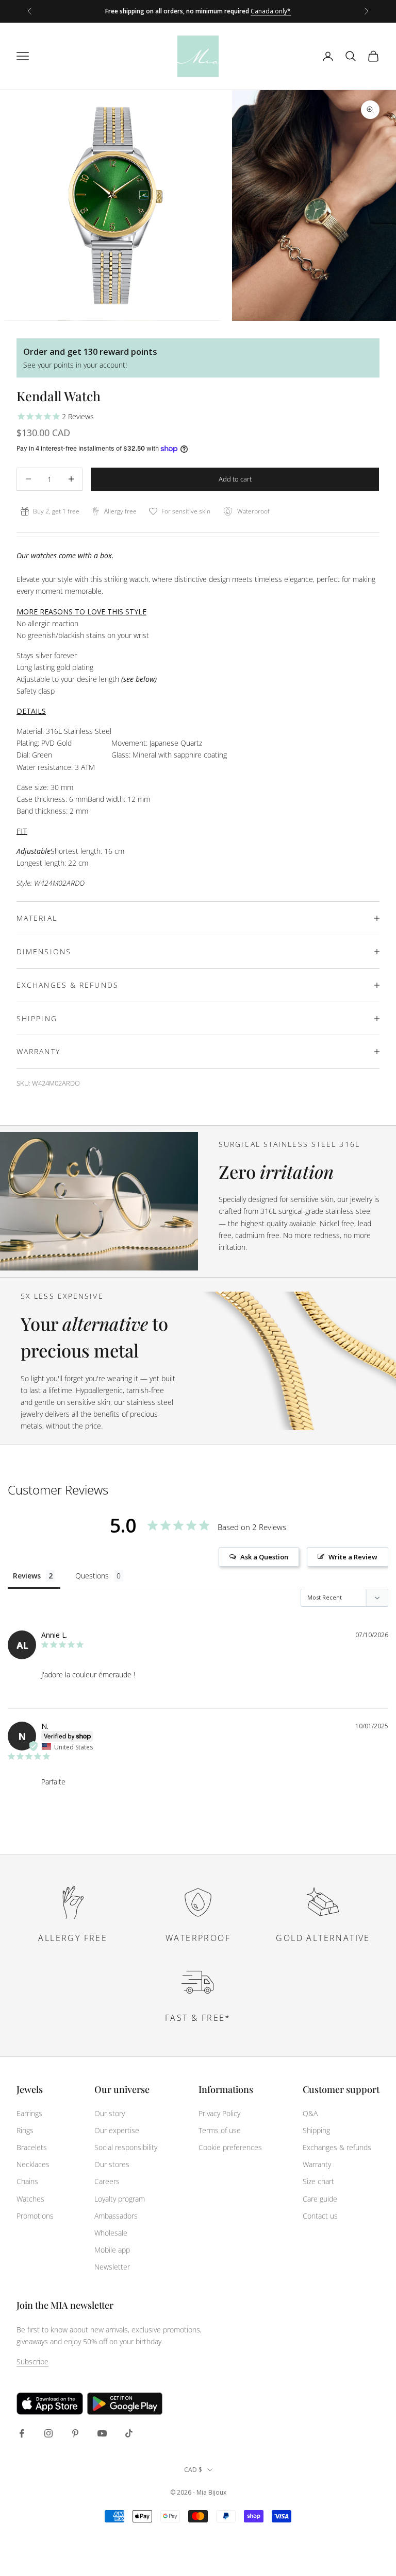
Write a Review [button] (353, 1557)
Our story (110, 2113)
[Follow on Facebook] (22, 2433)
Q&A (310, 2113)
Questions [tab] (92, 1576)
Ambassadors (116, 2216)
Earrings (29, 2113)
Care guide (320, 2199)
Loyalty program (120, 2199)
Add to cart (235, 479)
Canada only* (271, 11)
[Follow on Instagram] (48, 2433)
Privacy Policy (219, 2113)
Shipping (316, 2130)
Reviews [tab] (27, 1576)
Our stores (112, 2164)
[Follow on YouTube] (102, 2433)
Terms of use (220, 2130)
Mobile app (112, 2250)
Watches (30, 2199)
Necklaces (33, 2164)
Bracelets (32, 2147)
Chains (27, 2181)
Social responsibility (126, 2147)
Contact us (320, 2216)
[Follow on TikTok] (129, 2433)
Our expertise (117, 2130)
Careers (107, 2181)
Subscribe (32, 2362)
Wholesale (111, 2233)
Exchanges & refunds (337, 2147)
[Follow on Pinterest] (75, 2433)
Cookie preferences (230, 2147)
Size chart (318, 2181)
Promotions (35, 2216)
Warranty (317, 2164)
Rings (25, 2130)
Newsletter (112, 2267)
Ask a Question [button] (264, 1557)
